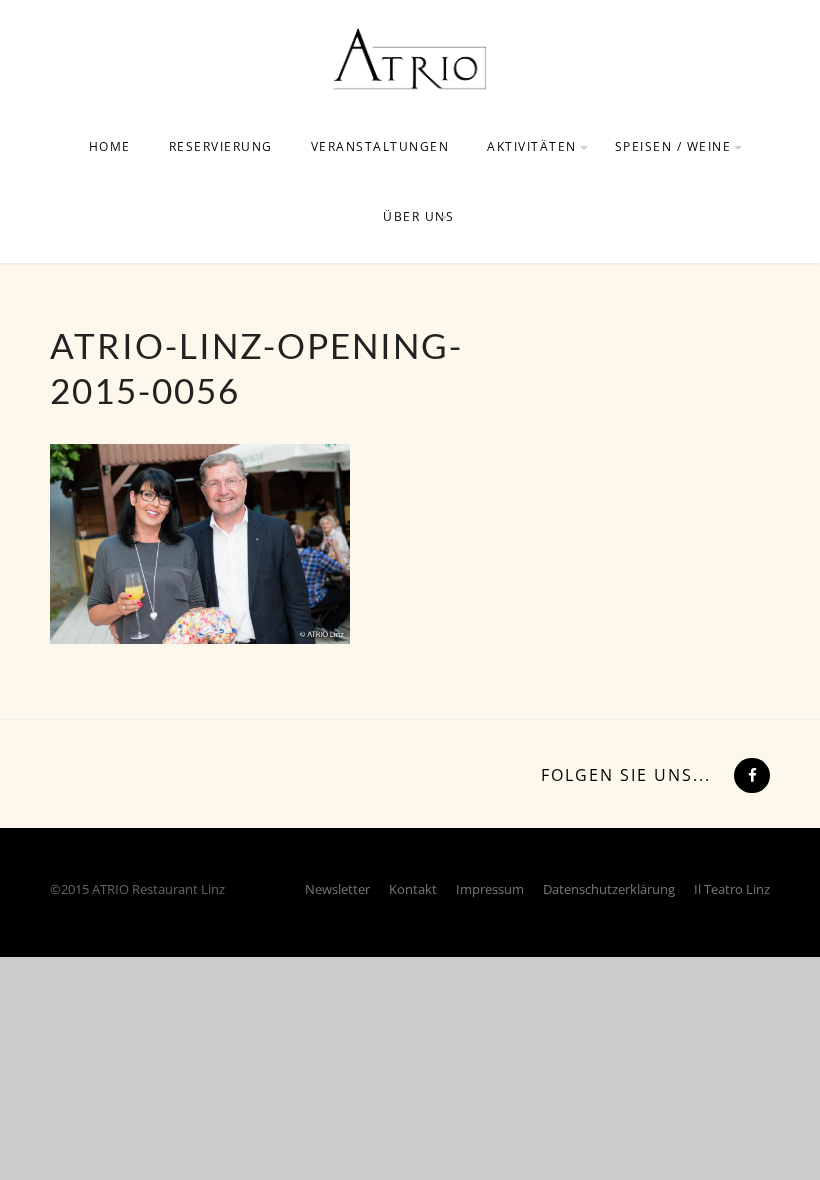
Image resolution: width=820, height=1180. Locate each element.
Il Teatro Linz (732, 889)
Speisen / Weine (673, 146)
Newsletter (337, 889)
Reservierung (221, 146)
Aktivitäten (532, 146)
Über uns (418, 216)
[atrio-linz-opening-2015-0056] (200, 542)
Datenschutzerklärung (609, 889)
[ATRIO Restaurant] (410, 58)
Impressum (490, 889)
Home (110, 146)
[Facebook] (750, 775)
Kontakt (413, 889)
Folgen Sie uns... (626, 775)
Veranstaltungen (380, 146)
